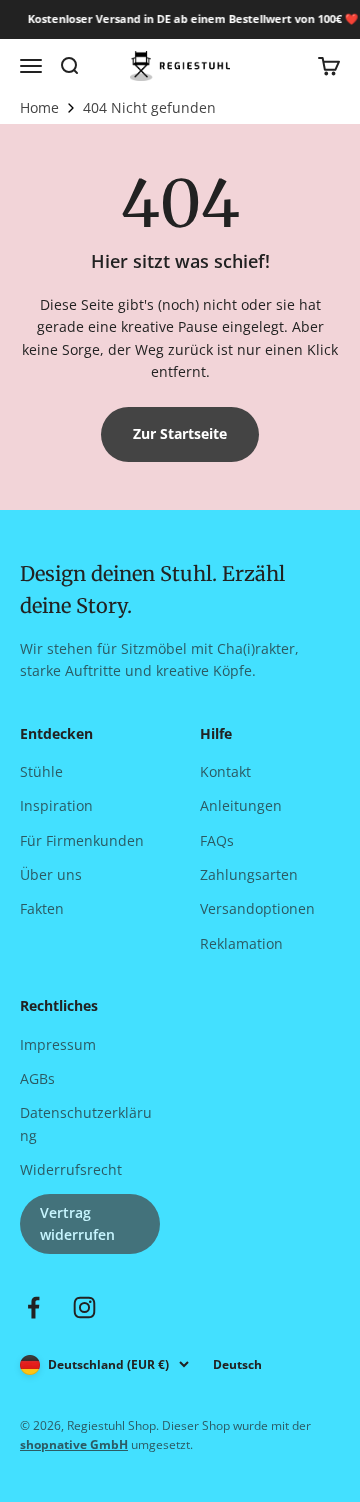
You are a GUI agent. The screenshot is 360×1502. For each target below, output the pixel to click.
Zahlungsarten (249, 874)
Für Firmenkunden (82, 840)
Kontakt (225, 771)
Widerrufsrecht (71, 1169)
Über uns (51, 874)
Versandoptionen (257, 908)
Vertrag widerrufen (77, 1223)
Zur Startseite (180, 433)
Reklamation (241, 943)
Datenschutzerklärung (86, 1123)
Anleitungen (241, 805)
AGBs (37, 1078)
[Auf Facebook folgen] (33, 1307)
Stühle (41, 771)
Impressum (58, 1044)
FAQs (217, 840)
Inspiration (56, 805)
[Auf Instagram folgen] (84, 1307)
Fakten (42, 908)
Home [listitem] (39, 108)
